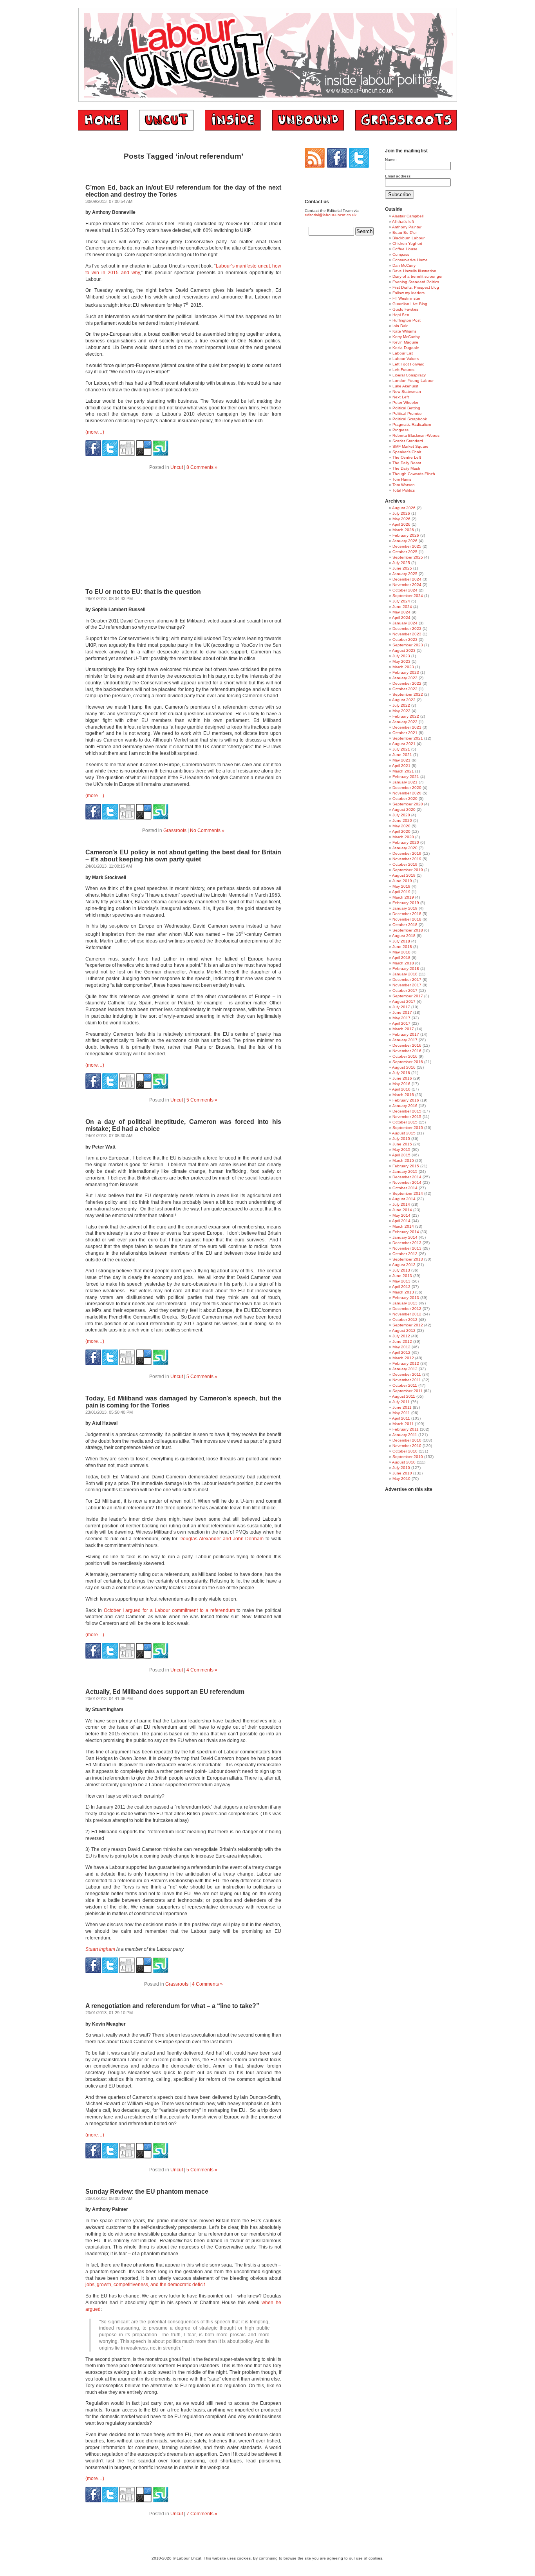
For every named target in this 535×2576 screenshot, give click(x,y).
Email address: (398, 176)
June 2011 (402, 1407)
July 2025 (401, 563)
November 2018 (407, 919)
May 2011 (401, 1413)
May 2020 (401, 826)
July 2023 (401, 656)
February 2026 (406, 535)
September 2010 (408, 1457)
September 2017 (408, 996)
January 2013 (405, 1303)
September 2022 (408, 694)
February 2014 (406, 1232)
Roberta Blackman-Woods (416, 435)
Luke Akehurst (405, 386)
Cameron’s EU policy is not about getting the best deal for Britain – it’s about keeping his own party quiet (183, 856)
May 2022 (401, 711)
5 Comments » (202, 1100)
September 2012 (408, 1325)
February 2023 (406, 672)
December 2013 (407, 1243)
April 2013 (401, 1287)
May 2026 (401, 519)
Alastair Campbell (408, 216)
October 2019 (405, 864)
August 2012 (404, 1331)
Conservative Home (410, 260)
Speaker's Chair (407, 452)
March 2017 (403, 1029)
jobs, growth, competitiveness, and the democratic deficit (145, 2285)
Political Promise (407, 413)
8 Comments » (202, 467)
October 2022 (405, 689)
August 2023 (404, 650)
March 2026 (403, 530)
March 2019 (403, 897)
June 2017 (402, 1012)
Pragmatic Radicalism (412, 424)
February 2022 (406, 716)
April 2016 (401, 1089)
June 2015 (402, 1144)
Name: (391, 160)
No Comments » (207, 830)
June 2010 (402, 1473)
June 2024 (402, 607)
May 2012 (401, 1347)
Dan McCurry (404, 265)
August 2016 (404, 1067)
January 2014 (405, 1237)
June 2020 (402, 820)
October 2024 (405, 590)
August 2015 (404, 1133)
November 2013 (407, 1248)
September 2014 (408, 1193)
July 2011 (401, 1402)
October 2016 (405, 1056)
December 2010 (407, 1440)
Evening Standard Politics (416, 282)
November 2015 (407, 1117)
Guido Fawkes (405, 309)
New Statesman (407, 392)
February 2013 (406, 1298)
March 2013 (403, 1292)
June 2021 (402, 755)
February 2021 (406, 777)
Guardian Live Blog (410, 304)
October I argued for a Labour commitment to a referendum (169, 1610)
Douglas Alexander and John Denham (221, 1539)
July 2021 (401, 749)
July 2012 (401, 1336)
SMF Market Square (410, 446)
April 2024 (401, 618)
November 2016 (407, 1051)
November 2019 (407, 859)
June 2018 (402, 947)
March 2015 (403, 1160)
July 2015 (401, 1139)
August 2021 (404, 744)
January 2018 (405, 974)
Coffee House (405, 249)
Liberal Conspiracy (409, 375)
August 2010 (404, 1462)
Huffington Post (407, 320)
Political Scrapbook (410, 419)
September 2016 (408, 1062)
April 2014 (401, 1221)
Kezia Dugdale (406, 348)
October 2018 (405, 925)
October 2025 (405, 552)
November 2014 (407, 1182)
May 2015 (401, 1150)
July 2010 (401, 1468)
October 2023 (405, 639)
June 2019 (402, 881)
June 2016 (402, 1078)
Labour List (403, 353)
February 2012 (406, 1363)
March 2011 (403, 1424)
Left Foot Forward (408, 364)
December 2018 (407, 914)
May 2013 (401, 1281)
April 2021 (401, 766)
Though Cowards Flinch (414, 474)
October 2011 (405, 1385)
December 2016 (407, 1045)
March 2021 (403, 771)
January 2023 (405, 678)
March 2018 (403, 963)
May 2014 (401, 1215)
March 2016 (403, 1095)
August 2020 (404, 810)
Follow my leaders (408, 293)
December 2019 (407, 853)
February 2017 (406, 1034)
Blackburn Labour (408, 238)
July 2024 (401, 601)
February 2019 (406, 903)
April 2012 (401, 1352)
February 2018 (406, 969)
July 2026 (401, 513)
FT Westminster (406, 298)
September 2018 (408, 930)
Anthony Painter (407, 227)
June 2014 (402, 1210)
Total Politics (404, 490)
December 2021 (407, 727)
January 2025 (405, 574)
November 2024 (407, 585)
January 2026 (405, 541)
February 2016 (406, 1100)
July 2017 (401, 1007)
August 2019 (404, 875)
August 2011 (404, 1396)
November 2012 (407, 1314)
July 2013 (401, 1270)
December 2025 (407, 546)
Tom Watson (404, 485)
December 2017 (407, 980)
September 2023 (408, 645)
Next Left (401, 397)
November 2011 (407, 1380)
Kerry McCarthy (406, 337)
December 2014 (407, 1177)
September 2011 (408, 1391)
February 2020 (406, 842)
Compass (401, 254)
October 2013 (405, 1254)
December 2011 (407, 1374)
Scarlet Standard (408, 441)
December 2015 (407, 1111)
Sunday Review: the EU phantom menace (147, 2192)
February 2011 (406, 1429)
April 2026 (401, 524)
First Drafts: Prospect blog (416, 287)
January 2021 (405, 782)
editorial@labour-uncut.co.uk (331, 215)
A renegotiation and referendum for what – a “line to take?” (172, 2006)
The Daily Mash (406, 468)
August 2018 (404, 936)
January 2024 (405, 623)
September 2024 (408, 596)
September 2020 (408, 804)
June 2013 (402, 1276)
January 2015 (405, 1171)
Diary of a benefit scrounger (418, 276)
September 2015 (408, 1128)
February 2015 (406, 1166)
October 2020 (405, 799)
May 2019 (401, 886)
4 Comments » (202, 1670)
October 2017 (405, 990)
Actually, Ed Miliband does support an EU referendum (165, 1692)
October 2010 (405, 1451)
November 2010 (407, 1446)
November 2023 (407, 634)
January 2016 (405, 1106)
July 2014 (401, 1204)
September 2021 (408, 738)
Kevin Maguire (405, 342)
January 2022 (405, 722)
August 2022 (404, 700)
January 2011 (405, 1435)
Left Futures (403, 370)
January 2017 (405, 1040)
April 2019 (401, 892)
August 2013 (404, 1265)
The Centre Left (407, 457)
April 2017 (401, 1023)
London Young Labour (413, 381)
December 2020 (407, 788)
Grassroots (175, 830)
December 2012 (407, 1309)
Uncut (177, 467)
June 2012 (402, 1341)
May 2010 (401, 1479)
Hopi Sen (401, 315)
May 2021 (401, 760)
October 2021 (405, 733)
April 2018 (401, 958)
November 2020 (407, 793)
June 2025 (402, 568)
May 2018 (401, 952)
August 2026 (404, 508)
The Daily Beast (407, 463)
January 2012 (405, 1369)
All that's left (403, 222)
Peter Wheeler (405, 402)
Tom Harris (402, 479)
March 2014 (403, 1226)
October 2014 (405, 1188)
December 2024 (407, 579)
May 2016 (401, 1084)
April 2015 (401, 1155)
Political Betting (406, 408)
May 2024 (401, 612)
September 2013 (408, 1259)
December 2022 (407, 683)
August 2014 (404, 1199)
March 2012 (403, 1358)
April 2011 (401, 1418)
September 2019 (408, 870)
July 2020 (401, 815)
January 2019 (405, 908)
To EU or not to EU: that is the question (143, 592)
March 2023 (403, 667)
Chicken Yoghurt (407, 243)
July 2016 (401, 1073)
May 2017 (401, 1018)
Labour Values (406, 359)
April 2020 (401, 831)
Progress (400, 430)
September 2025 (408, 557)
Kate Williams (404, 331)
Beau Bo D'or (405, 232)
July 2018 (401, 941)
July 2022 (401, 705)
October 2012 (405, 1320)
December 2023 (407, 629)
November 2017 (407, 985)
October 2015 (405, 1122)
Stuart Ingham (100, 1949)
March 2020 (403, 837)
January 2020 (405, 848)
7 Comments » (202, 2514)
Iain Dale (400, 326)
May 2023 (401, 661)
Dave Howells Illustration (414, 271)
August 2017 (404, 1001)
